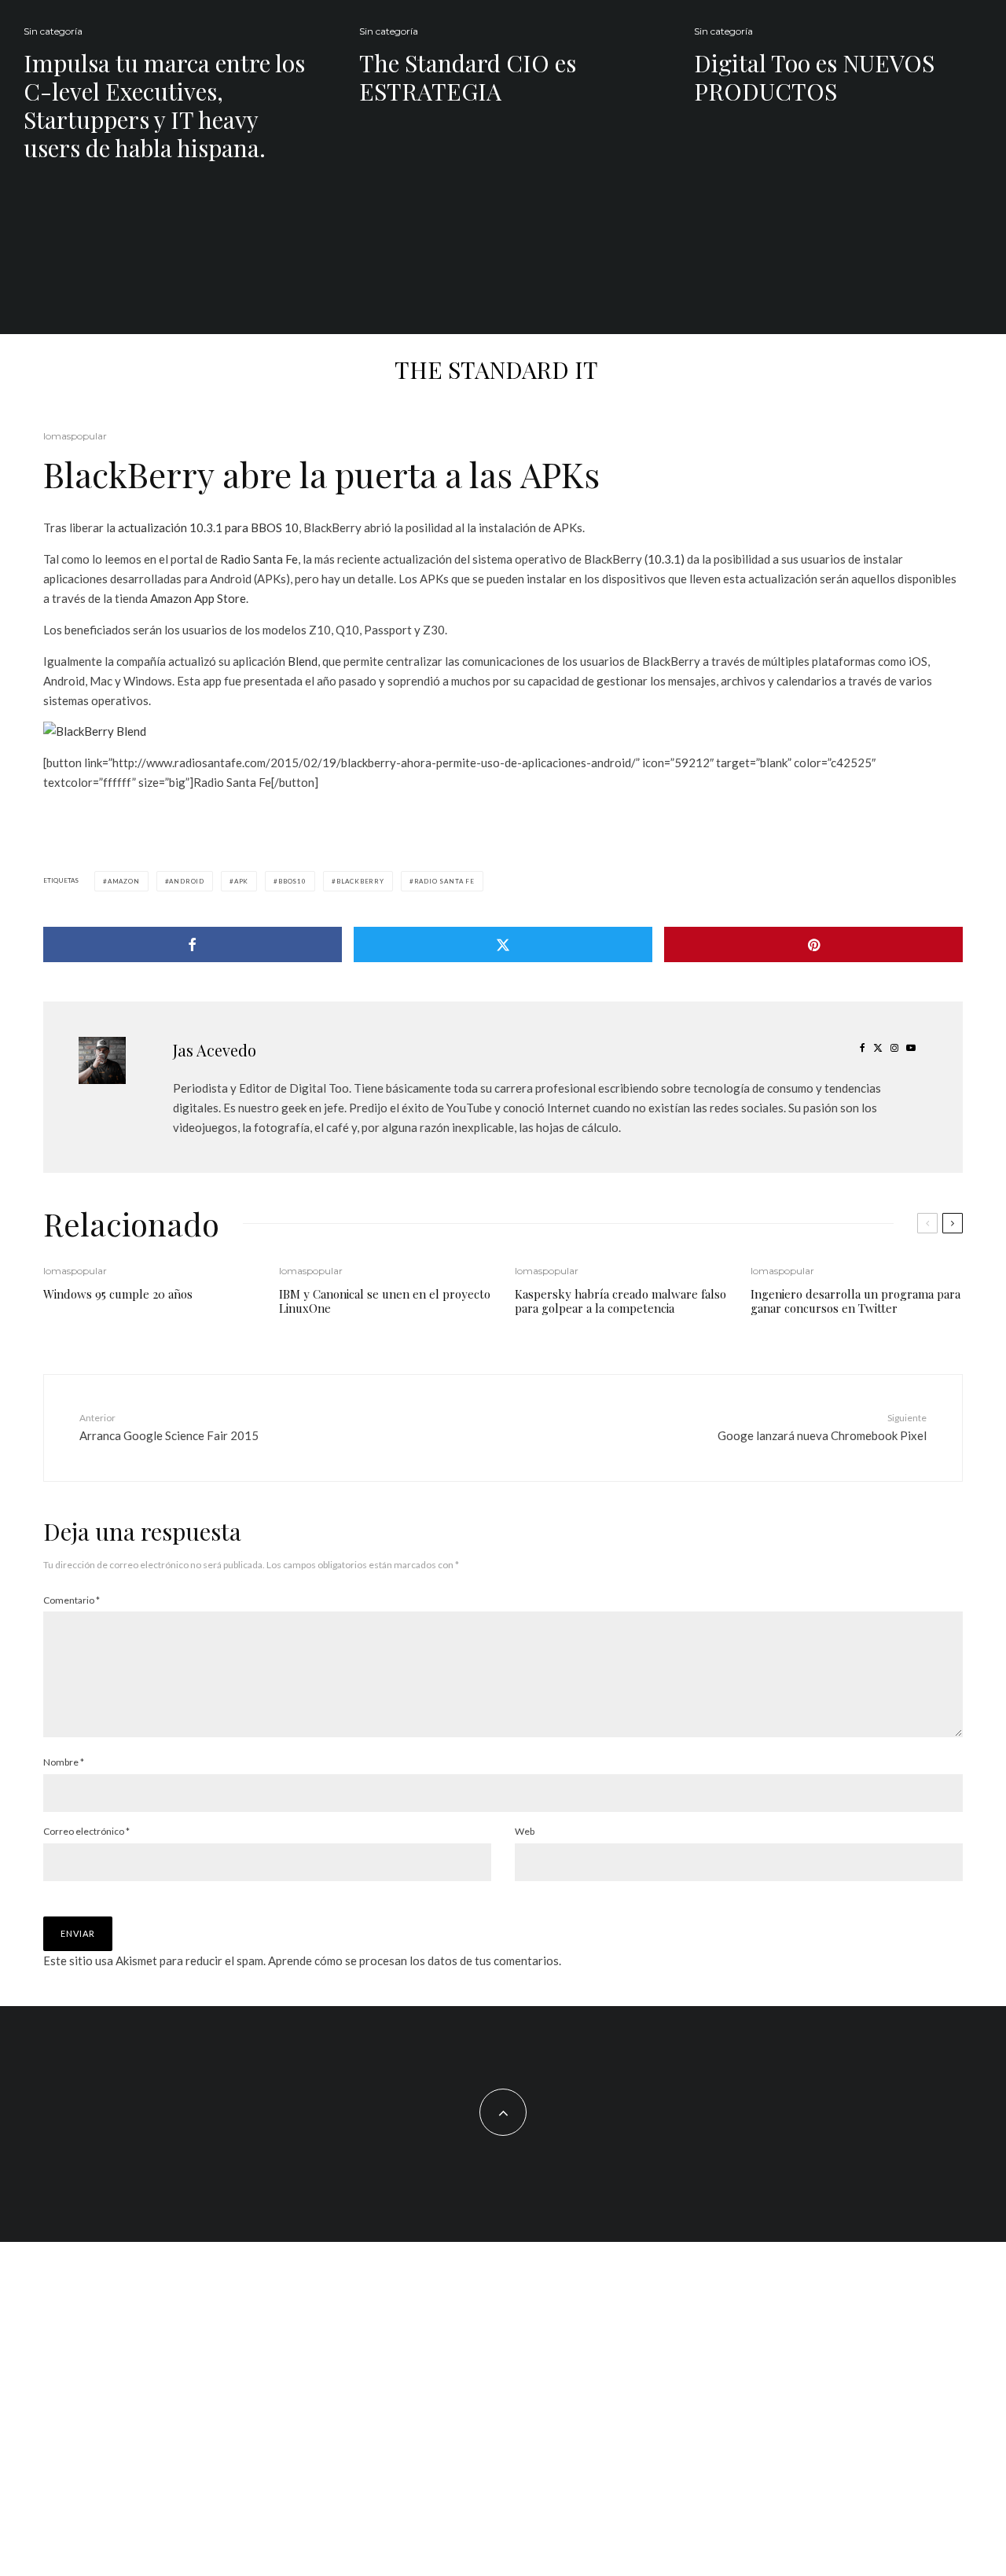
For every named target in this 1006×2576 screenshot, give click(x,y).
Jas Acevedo (215, 1050)
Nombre (64, 1762)
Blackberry (360, 881)
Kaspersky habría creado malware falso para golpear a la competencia (620, 1301)
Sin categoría (53, 31)
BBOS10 (292, 881)
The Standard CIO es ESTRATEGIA (468, 77)
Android (187, 881)
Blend (303, 661)
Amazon (124, 881)
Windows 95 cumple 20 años (118, 1294)
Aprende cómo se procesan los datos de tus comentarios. (415, 1960)
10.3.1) (666, 559)
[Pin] (813, 944)
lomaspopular (75, 436)
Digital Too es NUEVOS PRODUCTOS (814, 77)
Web (525, 1831)
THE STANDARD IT (496, 369)
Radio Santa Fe (259, 559)
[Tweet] (503, 944)
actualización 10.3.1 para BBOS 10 (208, 527)
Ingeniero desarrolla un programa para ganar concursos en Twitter (855, 1301)
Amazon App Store (198, 598)
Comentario (72, 1600)
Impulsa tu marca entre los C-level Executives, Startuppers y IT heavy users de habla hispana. (164, 105)
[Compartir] (193, 944)
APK (241, 881)
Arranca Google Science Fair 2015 (169, 1427)
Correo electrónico (86, 1831)
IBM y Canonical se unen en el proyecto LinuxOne (385, 1301)
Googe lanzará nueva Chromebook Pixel (822, 1427)
